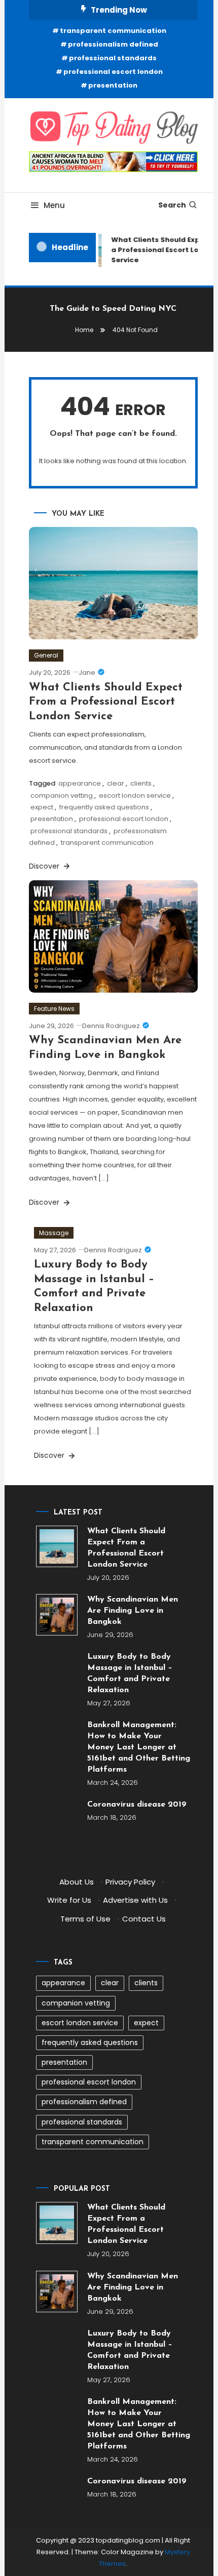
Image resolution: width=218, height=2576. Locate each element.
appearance (80, 783)
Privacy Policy (130, 1882)
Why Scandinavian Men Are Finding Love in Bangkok (133, 1611)
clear (116, 783)
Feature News (54, 1009)
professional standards (113, 58)
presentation (113, 85)
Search (172, 205)
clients (141, 783)
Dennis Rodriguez (111, 1026)
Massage (54, 1233)
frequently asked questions (104, 807)
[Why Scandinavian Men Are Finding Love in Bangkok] (57, 1615)
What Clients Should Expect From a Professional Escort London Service (106, 702)
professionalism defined (113, 44)
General (46, 655)
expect (42, 807)
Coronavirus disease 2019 (137, 1805)
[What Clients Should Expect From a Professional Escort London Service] (57, 1546)
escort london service (135, 795)
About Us (77, 1882)
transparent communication (113, 31)
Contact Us (144, 1919)
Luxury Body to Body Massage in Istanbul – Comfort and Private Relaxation (130, 1673)
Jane (87, 672)
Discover (45, 866)
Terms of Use (85, 1919)
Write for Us (69, 1900)
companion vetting (62, 795)
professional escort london (113, 72)
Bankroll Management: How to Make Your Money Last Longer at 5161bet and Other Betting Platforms (139, 1747)
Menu (54, 205)
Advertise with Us (135, 1900)
